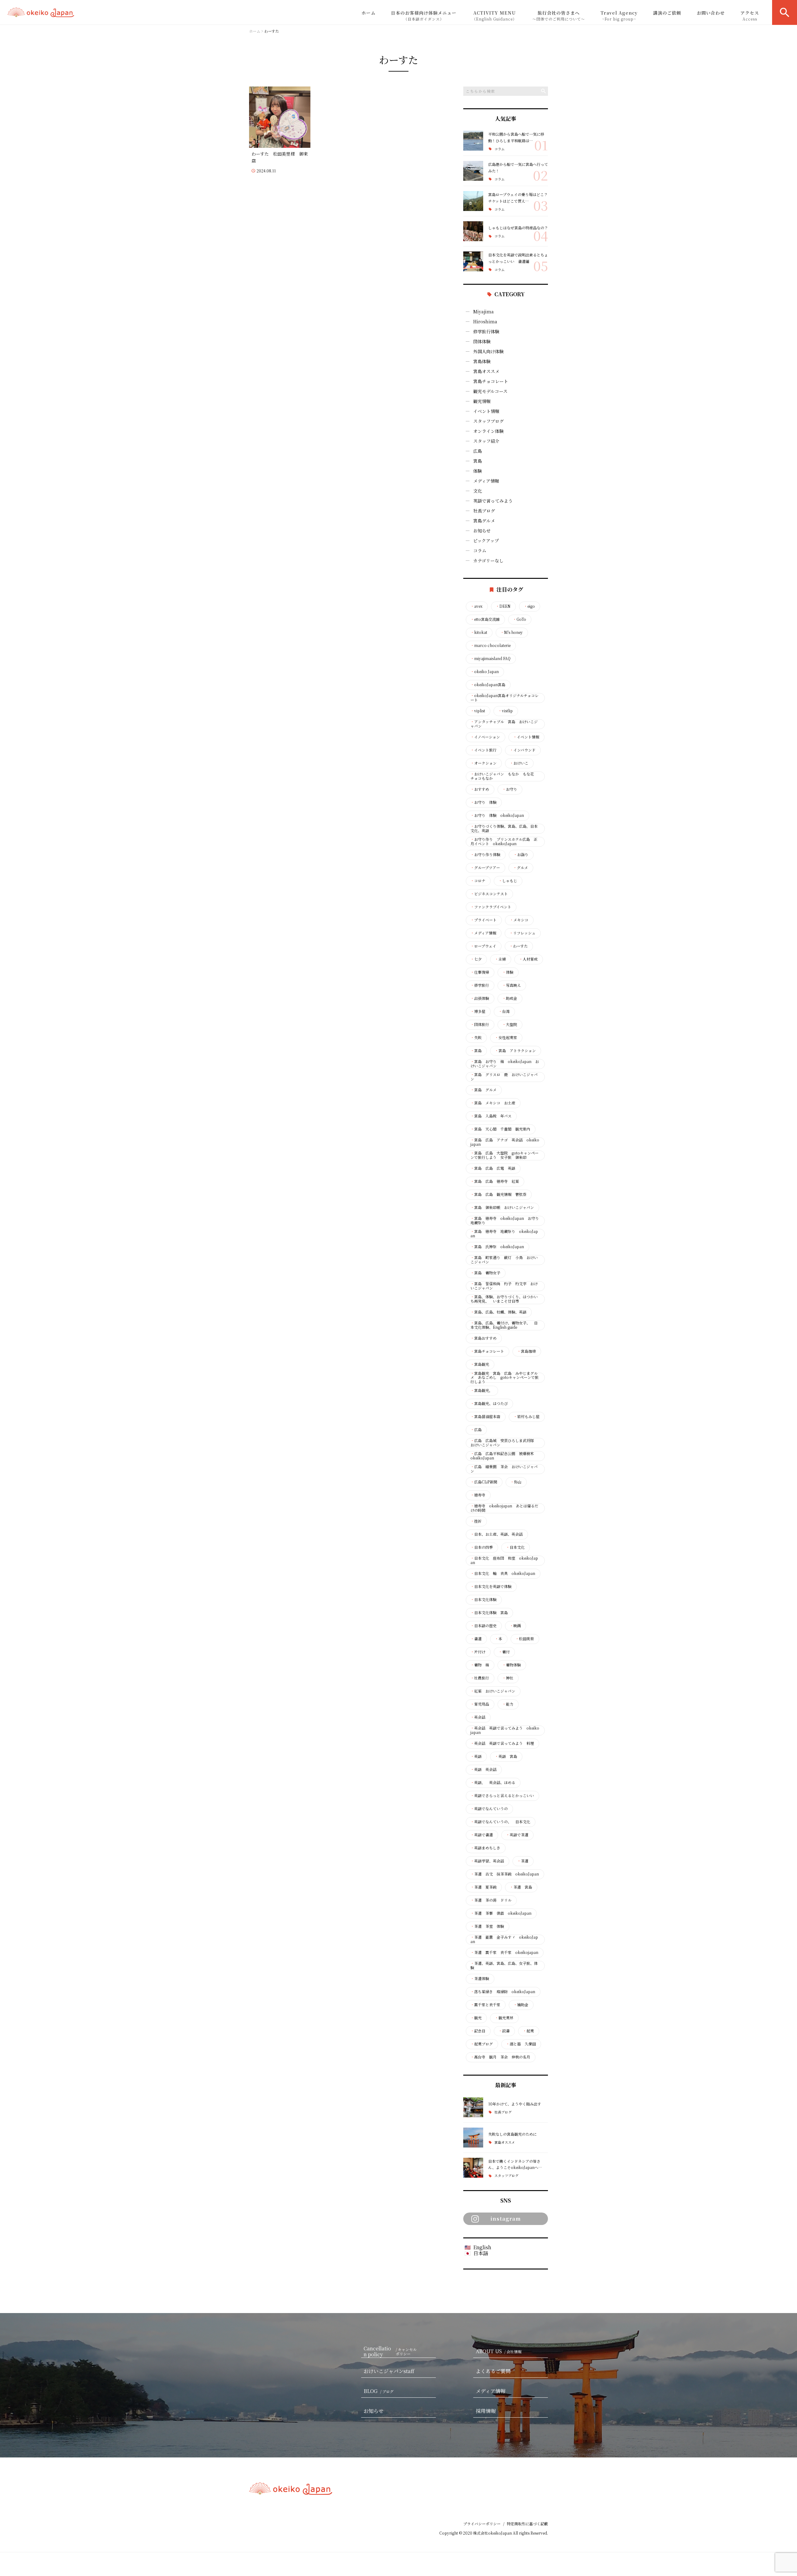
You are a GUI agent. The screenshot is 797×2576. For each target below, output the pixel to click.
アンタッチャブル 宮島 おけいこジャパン (504, 724)
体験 (478, 471)
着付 (504, 1652)
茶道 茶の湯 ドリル (491, 1900)
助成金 (510, 998)
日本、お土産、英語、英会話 (497, 1534)
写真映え (512, 985)
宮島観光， (482, 1390)
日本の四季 (482, 1547)
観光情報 (482, 401)
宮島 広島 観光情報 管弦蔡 (498, 1194)
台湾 (504, 1011)
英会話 (478, 1717)
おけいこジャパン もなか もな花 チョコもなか (504, 776)
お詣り (521, 855)
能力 (508, 1704)
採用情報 (486, 2411)
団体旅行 (480, 1024)
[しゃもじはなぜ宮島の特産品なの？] (473, 231)
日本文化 (515, 1547)
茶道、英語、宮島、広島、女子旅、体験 (504, 1965)
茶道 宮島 (521, 1887)
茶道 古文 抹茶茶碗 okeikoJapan (505, 1874)
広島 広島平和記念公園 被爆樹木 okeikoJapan (504, 1456)
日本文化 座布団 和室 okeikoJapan (504, 1560)
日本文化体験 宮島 (489, 1613)
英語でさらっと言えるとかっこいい (502, 1796)
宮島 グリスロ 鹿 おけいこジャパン (504, 1077)
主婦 (500, 959)
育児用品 (480, 1704)
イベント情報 (486, 411)
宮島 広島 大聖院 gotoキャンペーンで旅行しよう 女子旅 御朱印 (505, 1155)
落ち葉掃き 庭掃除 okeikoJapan (503, 1992)
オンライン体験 (488, 431)
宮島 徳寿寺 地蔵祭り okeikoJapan (504, 1234)
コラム (500, 149)
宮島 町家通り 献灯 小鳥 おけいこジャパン (504, 1260)
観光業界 (504, 2018)
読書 (504, 2031)
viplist (478, 711)
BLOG (379, 2391)
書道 (476, 1639)
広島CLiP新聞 (484, 1482)
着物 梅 (480, 1665)
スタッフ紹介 (486, 441)
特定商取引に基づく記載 (527, 2524)
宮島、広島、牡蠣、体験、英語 (498, 1312)
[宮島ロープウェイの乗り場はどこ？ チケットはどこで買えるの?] (473, 201)
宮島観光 (480, 1364)
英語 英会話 (483, 1769)
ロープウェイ (483, 946)
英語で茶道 (517, 1835)
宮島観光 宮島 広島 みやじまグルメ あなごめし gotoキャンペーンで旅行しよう (505, 1377)
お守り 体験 (483, 802)
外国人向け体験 (488, 351)
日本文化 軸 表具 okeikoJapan (503, 1573)
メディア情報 (486, 481)
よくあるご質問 (493, 2371)
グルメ (521, 868)
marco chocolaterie (490, 645)
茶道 (523, 1861)
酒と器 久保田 (521, 2044)
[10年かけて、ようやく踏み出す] (473, 2107)
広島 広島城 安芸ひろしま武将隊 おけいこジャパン (504, 1443)
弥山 (516, 1482)
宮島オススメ (486, 371)
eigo (529, 606)
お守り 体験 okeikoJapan (497, 815)
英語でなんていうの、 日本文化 (500, 1822)
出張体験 (480, 998)
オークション (483, 763)
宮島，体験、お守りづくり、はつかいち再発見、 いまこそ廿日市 (504, 1299)
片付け (478, 1652)
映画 (515, 1626)
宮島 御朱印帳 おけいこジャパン (502, 1207)
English (482, 2247)
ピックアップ (486, 541)
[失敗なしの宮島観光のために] (473, 2138)
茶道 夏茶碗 (483, 1887)
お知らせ (482, 531)
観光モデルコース (490, 391)
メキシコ (519, 920)
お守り (510, 789)
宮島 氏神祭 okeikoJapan (497, 1247)
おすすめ (480, 789)
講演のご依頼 (667, 13)
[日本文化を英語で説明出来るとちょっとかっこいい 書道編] (473, 261)
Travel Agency (619, 16)
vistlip (505, 711)
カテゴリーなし (488, 560)
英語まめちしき (485, 1848)
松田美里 (525, 1639)
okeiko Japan (485, 672)
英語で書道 (482, 1835)
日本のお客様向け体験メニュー (424, 16)
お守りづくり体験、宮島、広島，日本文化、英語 (504, 828)
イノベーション (485, 737)
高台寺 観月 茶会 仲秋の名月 (500, 2057)
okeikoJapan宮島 (488, 685)
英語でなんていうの (489, 1809)
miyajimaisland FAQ (490, 658)
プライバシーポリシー (482, 2524)
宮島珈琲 (526, 1351)
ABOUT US (499, 2351)
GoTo (519, 619)
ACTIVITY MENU (494, 16)
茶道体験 (480, 1979)
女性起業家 (506, 1037)
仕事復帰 (480, 972)
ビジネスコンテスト (489, 894)
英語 (476, 1756)
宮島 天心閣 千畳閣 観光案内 (500, 1129)
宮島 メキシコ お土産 (493, 1103)
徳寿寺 (478, 1495)
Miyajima (483, 311)
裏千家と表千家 (485, 2005)
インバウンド (523, 750)
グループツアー (485, 868)
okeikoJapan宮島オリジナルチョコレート (505, 698)
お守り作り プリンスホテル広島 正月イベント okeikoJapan (504, 841)
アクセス (750, 16)
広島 (478, 451)
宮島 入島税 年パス (491, 1116)
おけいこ (519, 763)
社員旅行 (480, 1678)
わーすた (519, 946)
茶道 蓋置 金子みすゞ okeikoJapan (504, 1939)
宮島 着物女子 (485, 1273)
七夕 (476, 959)
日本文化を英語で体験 (491, 1586)
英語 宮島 (506, 1756)
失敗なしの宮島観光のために (512, 2134)
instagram (506, 2219)
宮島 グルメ (483, 1090)
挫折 (476, 1521)
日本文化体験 (483, 1599)
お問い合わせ (711, 13)
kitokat (479, 632)
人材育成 (528, 959)
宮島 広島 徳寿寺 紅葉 (495, 1181)
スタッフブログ (488, 421)
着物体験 (512, 1665)
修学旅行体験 (486, 331)
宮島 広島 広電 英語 (493, 1168)
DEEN (503, 606)
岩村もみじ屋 (526, 1417)
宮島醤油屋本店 (485, 1417)
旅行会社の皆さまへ (559, 16)
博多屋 (478, 1011)
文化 (478, 491)
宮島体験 (482, 361)
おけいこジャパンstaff (389, 2371)
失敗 (476, 1037)
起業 (528, 2031)
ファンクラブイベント (491, 907)
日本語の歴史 (483, 1626)
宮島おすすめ (483, 1338)
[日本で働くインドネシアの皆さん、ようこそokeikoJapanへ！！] (473, 2168)
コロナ (478, 881)
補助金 (521, 2005)
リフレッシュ (522, 933)
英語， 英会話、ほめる (493, 1782)
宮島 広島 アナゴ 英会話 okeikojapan (505, 1142)
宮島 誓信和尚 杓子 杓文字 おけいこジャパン (504, 1286)
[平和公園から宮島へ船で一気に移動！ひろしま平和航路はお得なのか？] (473, 141)
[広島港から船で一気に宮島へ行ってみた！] (473, 171)
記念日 (478, 2031)
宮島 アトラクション (515, 1051)
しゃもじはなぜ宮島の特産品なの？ (518, 228)
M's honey (512, 632)
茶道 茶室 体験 (487, 1926)
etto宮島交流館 (485, 619)
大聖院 (510, 1024)
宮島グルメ (484, 521)
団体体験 (482, 341)
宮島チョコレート (491, 381)
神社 (508, 1678)
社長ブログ (484, 511)
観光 (476, 2018)
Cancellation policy (390, 2352)
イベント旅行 (483, 750)
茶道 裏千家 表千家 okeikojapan (504, 1952)
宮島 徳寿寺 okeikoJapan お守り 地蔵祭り (505, 1220)
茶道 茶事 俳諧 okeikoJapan (501, 1913)
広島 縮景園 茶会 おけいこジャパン (504, 1469)
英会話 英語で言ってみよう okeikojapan (505, 1730)
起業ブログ (482, 2044)
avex (476, 606)
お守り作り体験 (485, 855)
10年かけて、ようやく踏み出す (515, 2104)
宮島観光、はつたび (489, 1403)
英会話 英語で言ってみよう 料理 (502, 1743)
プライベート (483, 920)
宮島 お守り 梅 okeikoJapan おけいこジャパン (505, 1064)
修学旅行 (480, 985)
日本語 (481, 2253)
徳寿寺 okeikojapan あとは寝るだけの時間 (504, 1508)
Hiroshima (485, 321)
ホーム (368, 13)
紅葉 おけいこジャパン (493, 1691)
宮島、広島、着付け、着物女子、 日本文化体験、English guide (504, 1325)
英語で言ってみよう (493, 501)
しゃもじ (508, 881)
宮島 (478, 461)
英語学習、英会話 (487, 1861)
